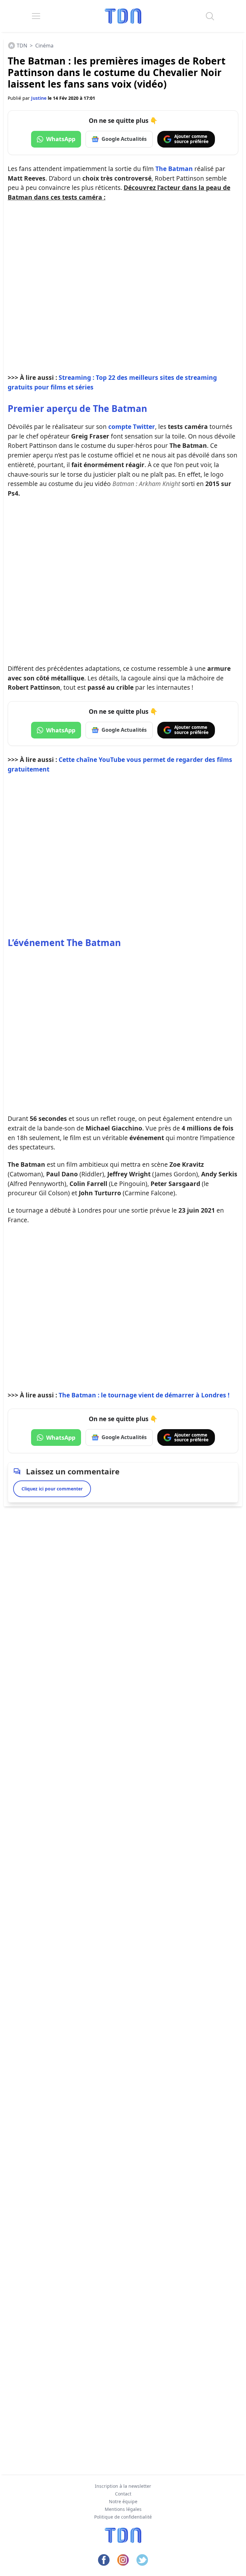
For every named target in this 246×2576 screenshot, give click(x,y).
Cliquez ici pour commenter (52, 1489)
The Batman (174, 169)
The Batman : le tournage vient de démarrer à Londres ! (144, 1395)
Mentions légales (123, 2509)
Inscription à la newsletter (123, 2486)
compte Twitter (132, 426)
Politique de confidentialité (123, 2517)
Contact (123, 2494)
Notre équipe (123, 2501)
